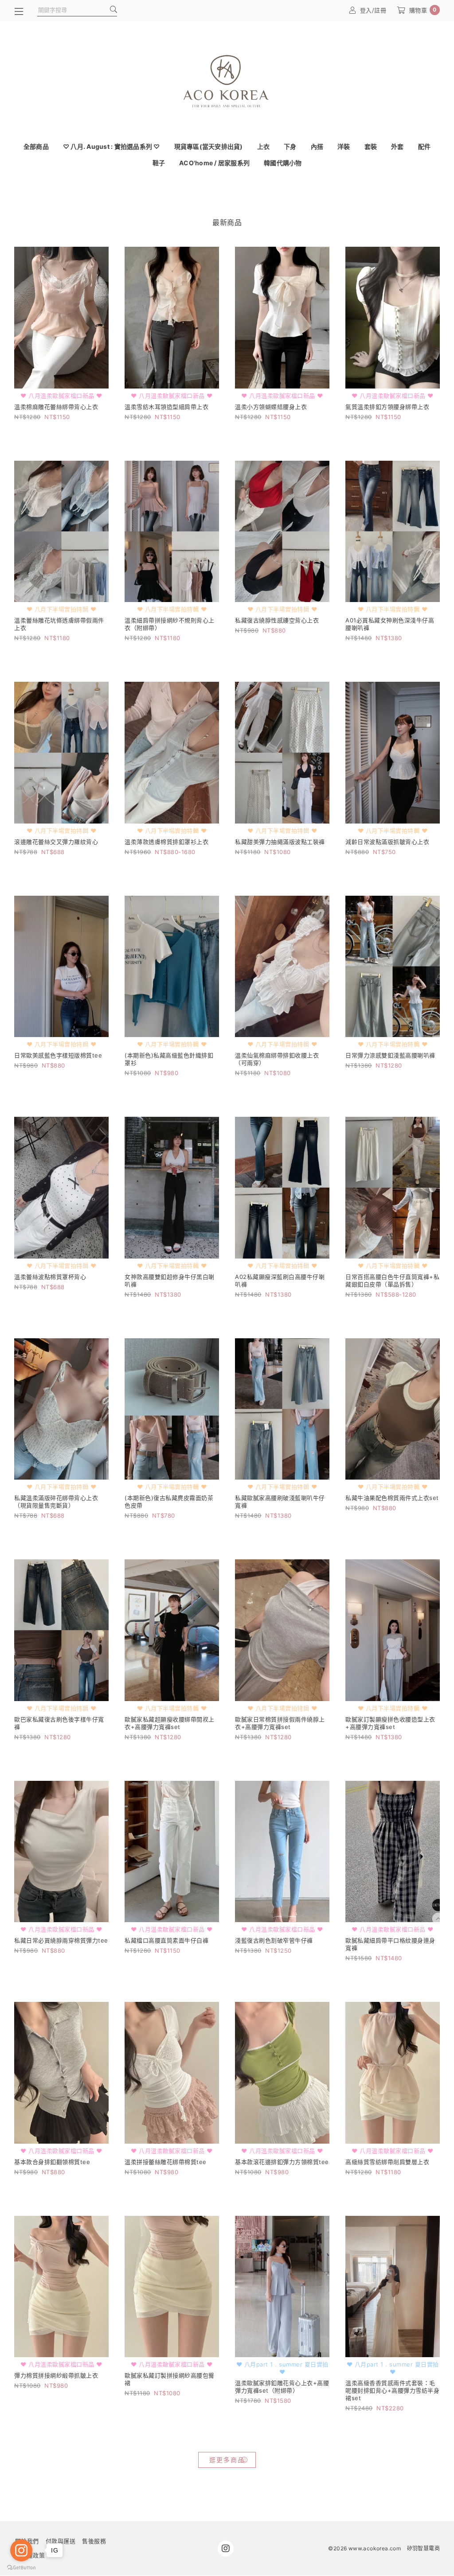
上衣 (264, 146)
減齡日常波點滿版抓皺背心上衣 (387, 842)
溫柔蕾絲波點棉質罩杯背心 (50, 1277)
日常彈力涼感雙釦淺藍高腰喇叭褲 (390, 1055)
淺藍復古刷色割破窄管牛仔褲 (274, 1940)
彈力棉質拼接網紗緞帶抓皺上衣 (56, 2375)
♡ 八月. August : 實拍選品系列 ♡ (112, 146)
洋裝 (344, 146)
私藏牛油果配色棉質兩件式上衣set (392, 1498)
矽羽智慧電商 (423, 2548)
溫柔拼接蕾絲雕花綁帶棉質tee (166, 2162)
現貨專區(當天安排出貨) (209, 146)
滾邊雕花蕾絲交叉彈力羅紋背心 (56, 842)
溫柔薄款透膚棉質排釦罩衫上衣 (166, 842)
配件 (425, 146)
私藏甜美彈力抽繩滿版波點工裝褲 (280, 842)
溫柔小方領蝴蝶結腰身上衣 (271, 407)
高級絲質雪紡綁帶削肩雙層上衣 (387, 2162)
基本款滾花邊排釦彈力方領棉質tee (282, 2162)
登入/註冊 (373, 10)
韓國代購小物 (283, 163)
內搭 (317, 146)
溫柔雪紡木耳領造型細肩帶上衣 (166, 407)
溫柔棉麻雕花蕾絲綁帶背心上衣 (56, 407)
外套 (397, 146)
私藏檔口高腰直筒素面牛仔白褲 (166, 1940)
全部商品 (36, 146)
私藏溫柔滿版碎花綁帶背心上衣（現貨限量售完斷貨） (56, 1502)
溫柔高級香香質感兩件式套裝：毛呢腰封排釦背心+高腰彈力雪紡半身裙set (392, 2390)
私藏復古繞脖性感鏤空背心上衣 (277, 620)
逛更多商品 (227, 2460)
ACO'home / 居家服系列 (214, 163)
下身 (290, 146)
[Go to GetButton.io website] (21, 2567)
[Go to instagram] (21, 2550)
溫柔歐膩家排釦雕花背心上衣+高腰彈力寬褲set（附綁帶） (282, 2387)
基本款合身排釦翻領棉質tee (52, 2162)
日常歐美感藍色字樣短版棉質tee (58, 1055)
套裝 (371, 146)
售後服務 (94, 2541)
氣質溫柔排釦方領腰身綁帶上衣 (387, 407)
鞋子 (159, 163)
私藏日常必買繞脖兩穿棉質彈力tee (61, 1940)
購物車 (423, 10)
